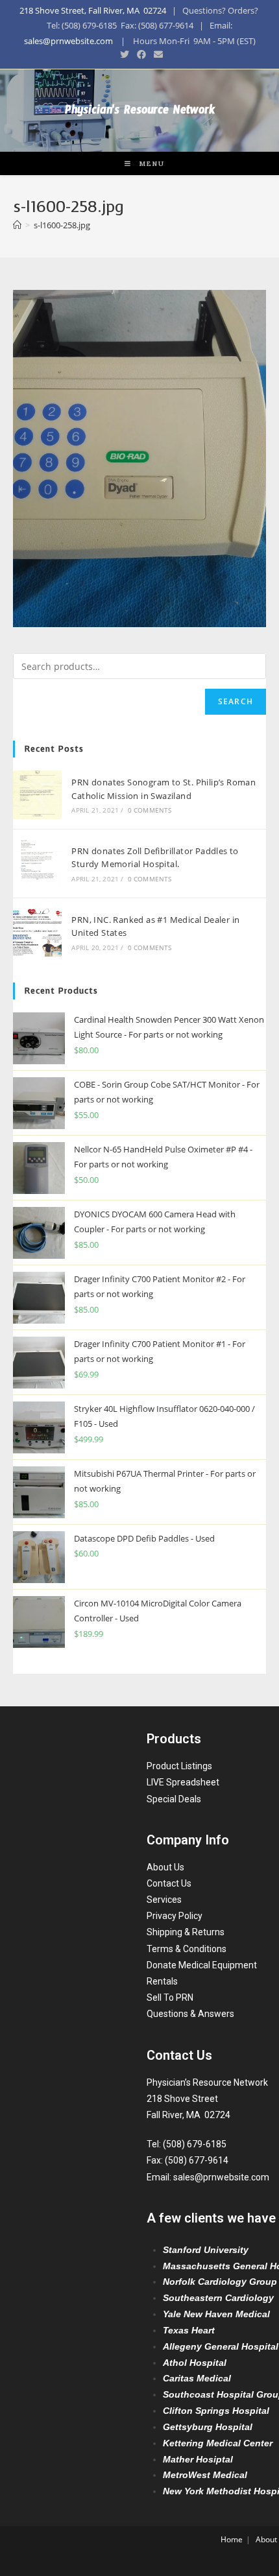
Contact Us (169, 1883)
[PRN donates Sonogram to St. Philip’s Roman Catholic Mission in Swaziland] (37, 795)
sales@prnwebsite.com (68, 41)
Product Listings (179, 1766)
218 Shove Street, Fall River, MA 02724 (93, 10)
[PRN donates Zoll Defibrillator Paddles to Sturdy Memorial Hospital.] (37, 864)
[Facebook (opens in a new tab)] (141, 54)
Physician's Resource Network (140, 113)
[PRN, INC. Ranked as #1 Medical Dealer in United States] (37, 932)
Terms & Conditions (187, 1949)
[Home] (17, 225)
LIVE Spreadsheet (183, 1782)
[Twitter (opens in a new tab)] (125, 54)
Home (232, 2539)
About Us (165, 1867)
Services (164, 1900)
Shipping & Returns (186, 1932)
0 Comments (150, 810)
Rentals (162, 1981)
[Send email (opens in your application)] (156, 54)
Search (236, 701)
